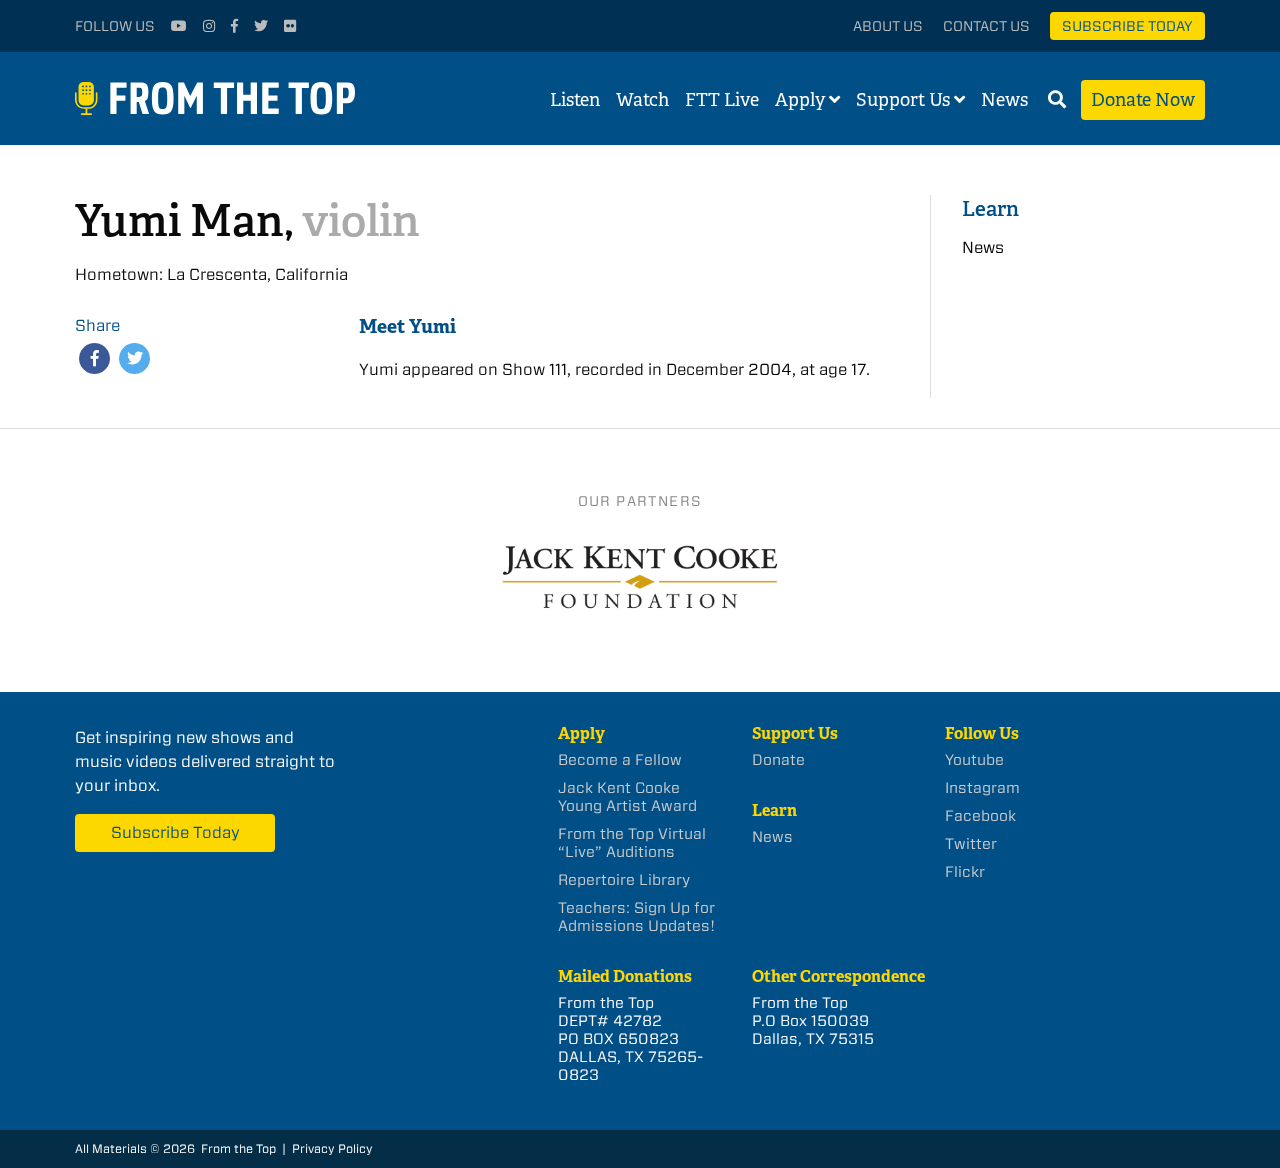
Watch (642, 100)
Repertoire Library (624, 880)
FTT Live (722, 100)
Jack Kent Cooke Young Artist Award (627, 797)
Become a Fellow (620, 760)
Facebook (980, 816)
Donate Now (1143, 100)
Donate (778, 760)
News (1004, 100)
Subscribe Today (1127, 26)
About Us (888, 26)
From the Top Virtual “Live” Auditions (632, 843)
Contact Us (986, 26)
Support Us (903, 100)
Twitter (971, 844)
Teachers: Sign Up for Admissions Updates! (636, 917)
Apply (800, 100)
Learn (990, 208)
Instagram (982, 788)
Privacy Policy (332, 1148)
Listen (575, 100)
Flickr (965, 872)
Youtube (974, 760)
